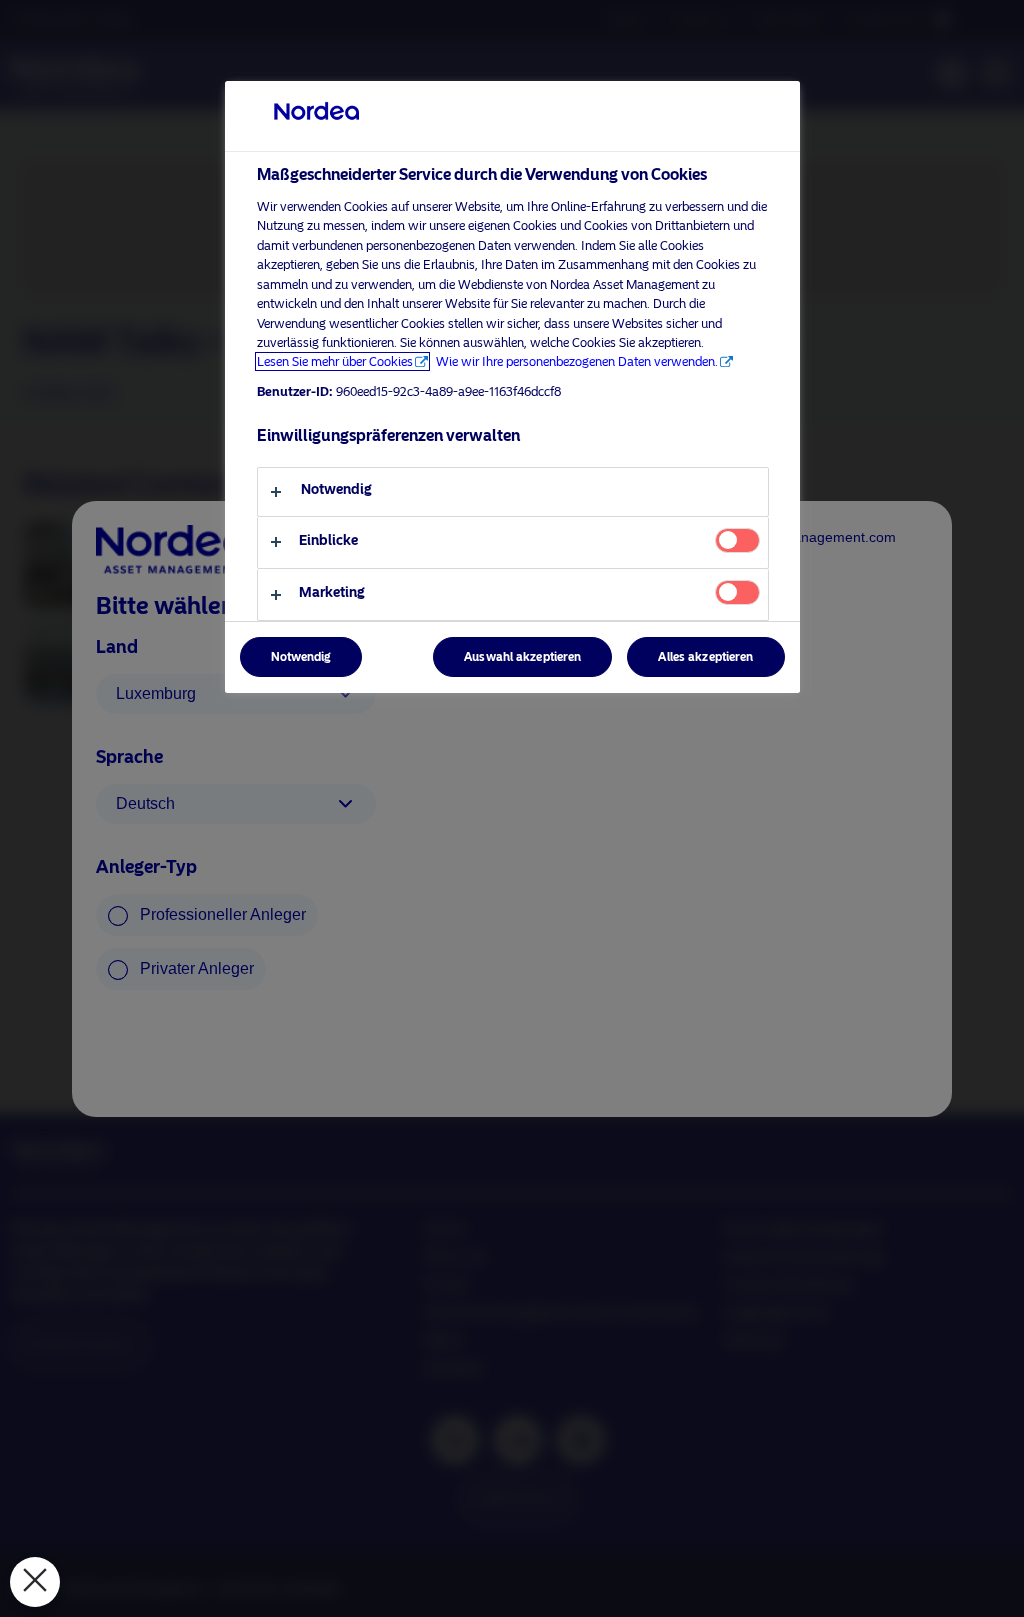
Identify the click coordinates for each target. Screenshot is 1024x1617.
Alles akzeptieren (705, 657)
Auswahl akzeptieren (522, 657)
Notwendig (301, 657)
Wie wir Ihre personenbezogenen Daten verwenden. (577, 361)
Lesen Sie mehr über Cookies (335, 361)
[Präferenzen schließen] (35, 1582)
